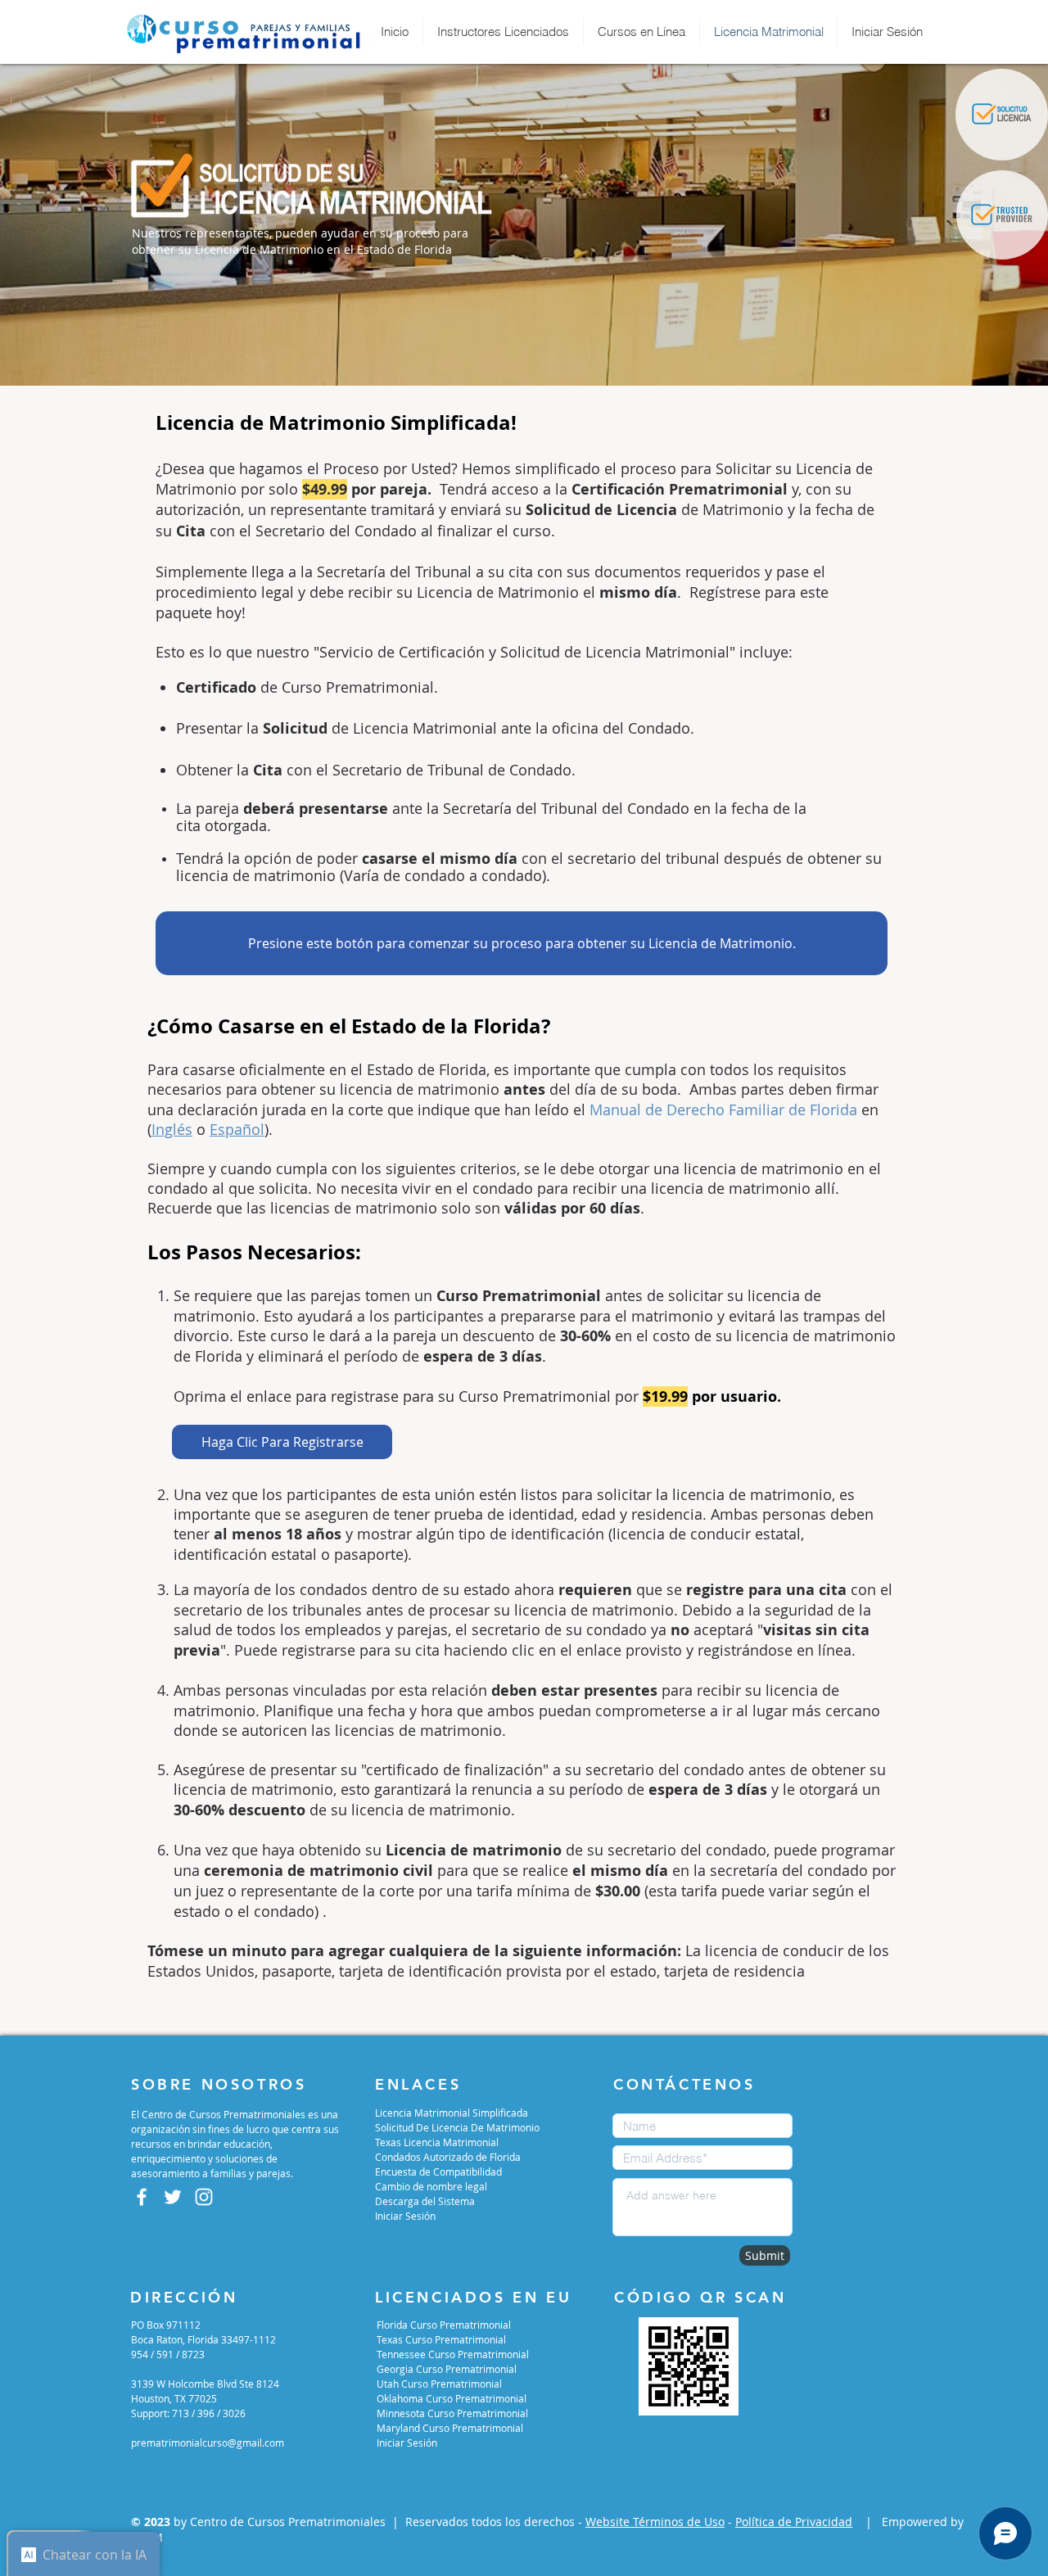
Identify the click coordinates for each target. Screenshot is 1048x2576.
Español (237, 1129)
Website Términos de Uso (655, 2522)
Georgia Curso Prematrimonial (447, 2369)
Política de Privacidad (794, 2522)
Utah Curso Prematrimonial (439, 2384)
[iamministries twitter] (173, 2197)
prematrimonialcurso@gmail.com (208, 2443)
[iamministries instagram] (204, 2197)
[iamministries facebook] (142, 2197)
